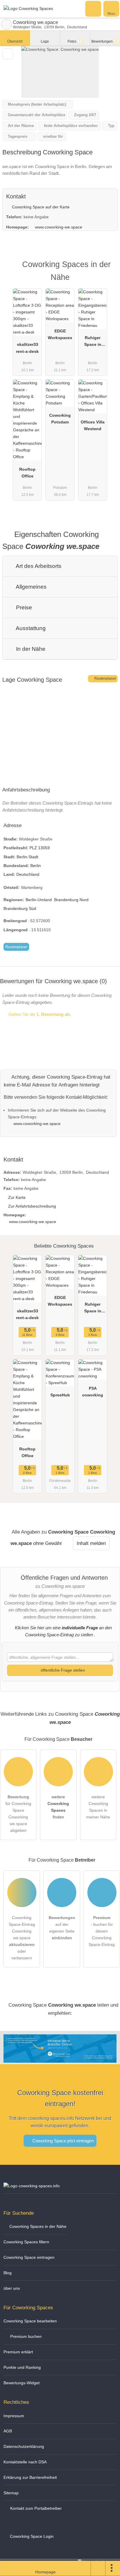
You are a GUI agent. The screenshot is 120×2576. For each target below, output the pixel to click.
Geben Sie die (39, 1014)
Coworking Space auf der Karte (40, 207)
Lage (45, 41)
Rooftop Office (27, 473)
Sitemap (11, 2493)
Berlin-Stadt (27, 857)
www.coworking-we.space (59, 227)
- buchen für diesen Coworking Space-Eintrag (102, 1931)
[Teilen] (98, 2568)
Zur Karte (17, 1197)
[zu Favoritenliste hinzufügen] (8, 54)
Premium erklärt (18, 2352)
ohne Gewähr (48, 1543)
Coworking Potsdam (60, 419)
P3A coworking (93, 1392)
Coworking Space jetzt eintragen (62, 2141)
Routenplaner (105, 679)
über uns (12, 2288)
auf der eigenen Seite (62, 1928)
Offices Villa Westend (93, 425)
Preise (23, 607)
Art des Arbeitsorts (38, 566)
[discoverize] (60, 2059)
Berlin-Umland (39, 900)
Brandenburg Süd (20, 908)
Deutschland (28, 874)
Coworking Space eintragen (29, 2257)
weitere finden (58, 1807)
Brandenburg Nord (71, 900)
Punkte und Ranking (22, 2367)
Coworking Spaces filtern (26, 2242)
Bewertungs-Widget (22, 2383)
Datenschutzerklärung (24, 2446)
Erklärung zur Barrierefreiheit (30, 2477)
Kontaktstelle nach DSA (25, 2462)
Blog (8, 2273)
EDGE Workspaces (60, 334)
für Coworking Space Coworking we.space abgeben (18, 1814)
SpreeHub (60, 1395)
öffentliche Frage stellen (62, 1670)
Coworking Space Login (31, 2536)
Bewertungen (104, 41)
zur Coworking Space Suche (6, 25)
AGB (8, 2431)
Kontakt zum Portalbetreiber (35, 2508)
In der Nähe (30, 649)
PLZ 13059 (40, 848)
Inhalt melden (91, 1543)
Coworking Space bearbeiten (30, 2321)
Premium (108, 270)
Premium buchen (25, 2336)
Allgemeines (31, 587)
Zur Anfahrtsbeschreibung (32, 1206)
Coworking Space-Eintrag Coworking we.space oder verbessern (22, 1938)
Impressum (14, 2416)
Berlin (36, 866)
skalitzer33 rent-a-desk (27, 348)
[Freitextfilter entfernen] (93, 8)
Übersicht (15, 41)
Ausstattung (30, 628)
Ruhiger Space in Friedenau (93, 342)
